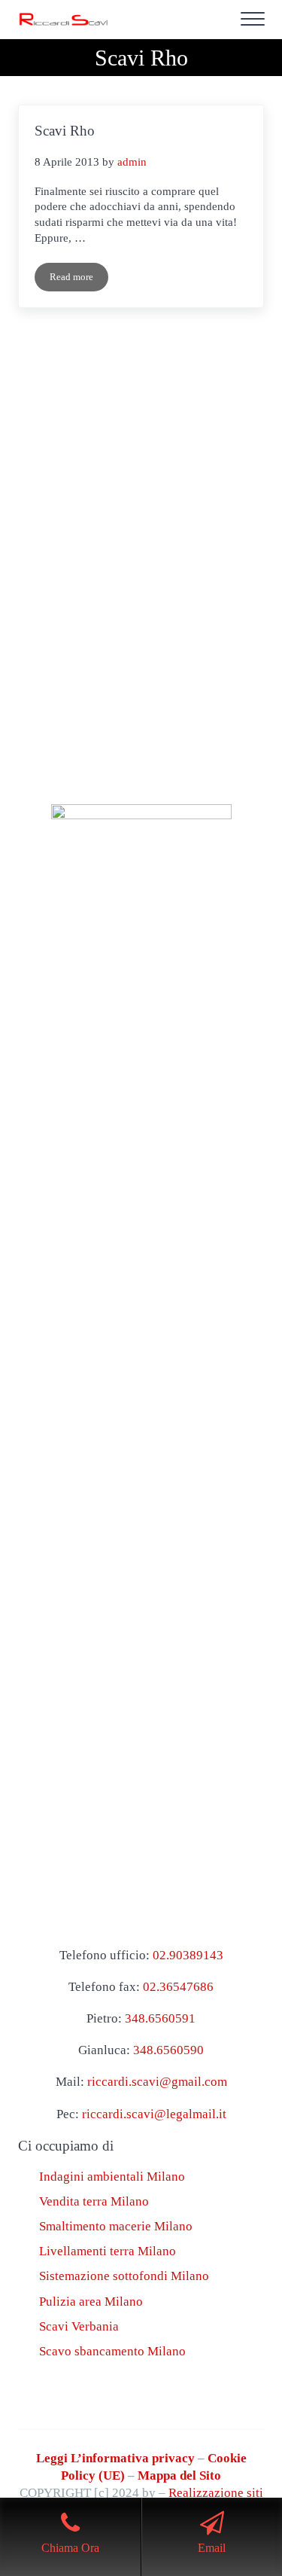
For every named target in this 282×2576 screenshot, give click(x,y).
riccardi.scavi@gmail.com (157, 2082)
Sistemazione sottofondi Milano (124, 2276)
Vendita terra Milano (94, 2201)
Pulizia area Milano (91, 2302)
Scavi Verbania (79, 2326)
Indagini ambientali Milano (112, 2177)
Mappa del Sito (179, 2475)
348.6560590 (168, 2050)
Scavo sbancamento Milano (112, 2351)
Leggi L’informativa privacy (115, 2458)
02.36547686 (178, 1987)
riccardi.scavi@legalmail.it (154, 2114)
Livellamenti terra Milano (108, 2251)
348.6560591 (160, 2018)
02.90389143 (188, 1955)
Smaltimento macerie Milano (116, 2226)
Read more (79, 280)
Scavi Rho (65, 131)
